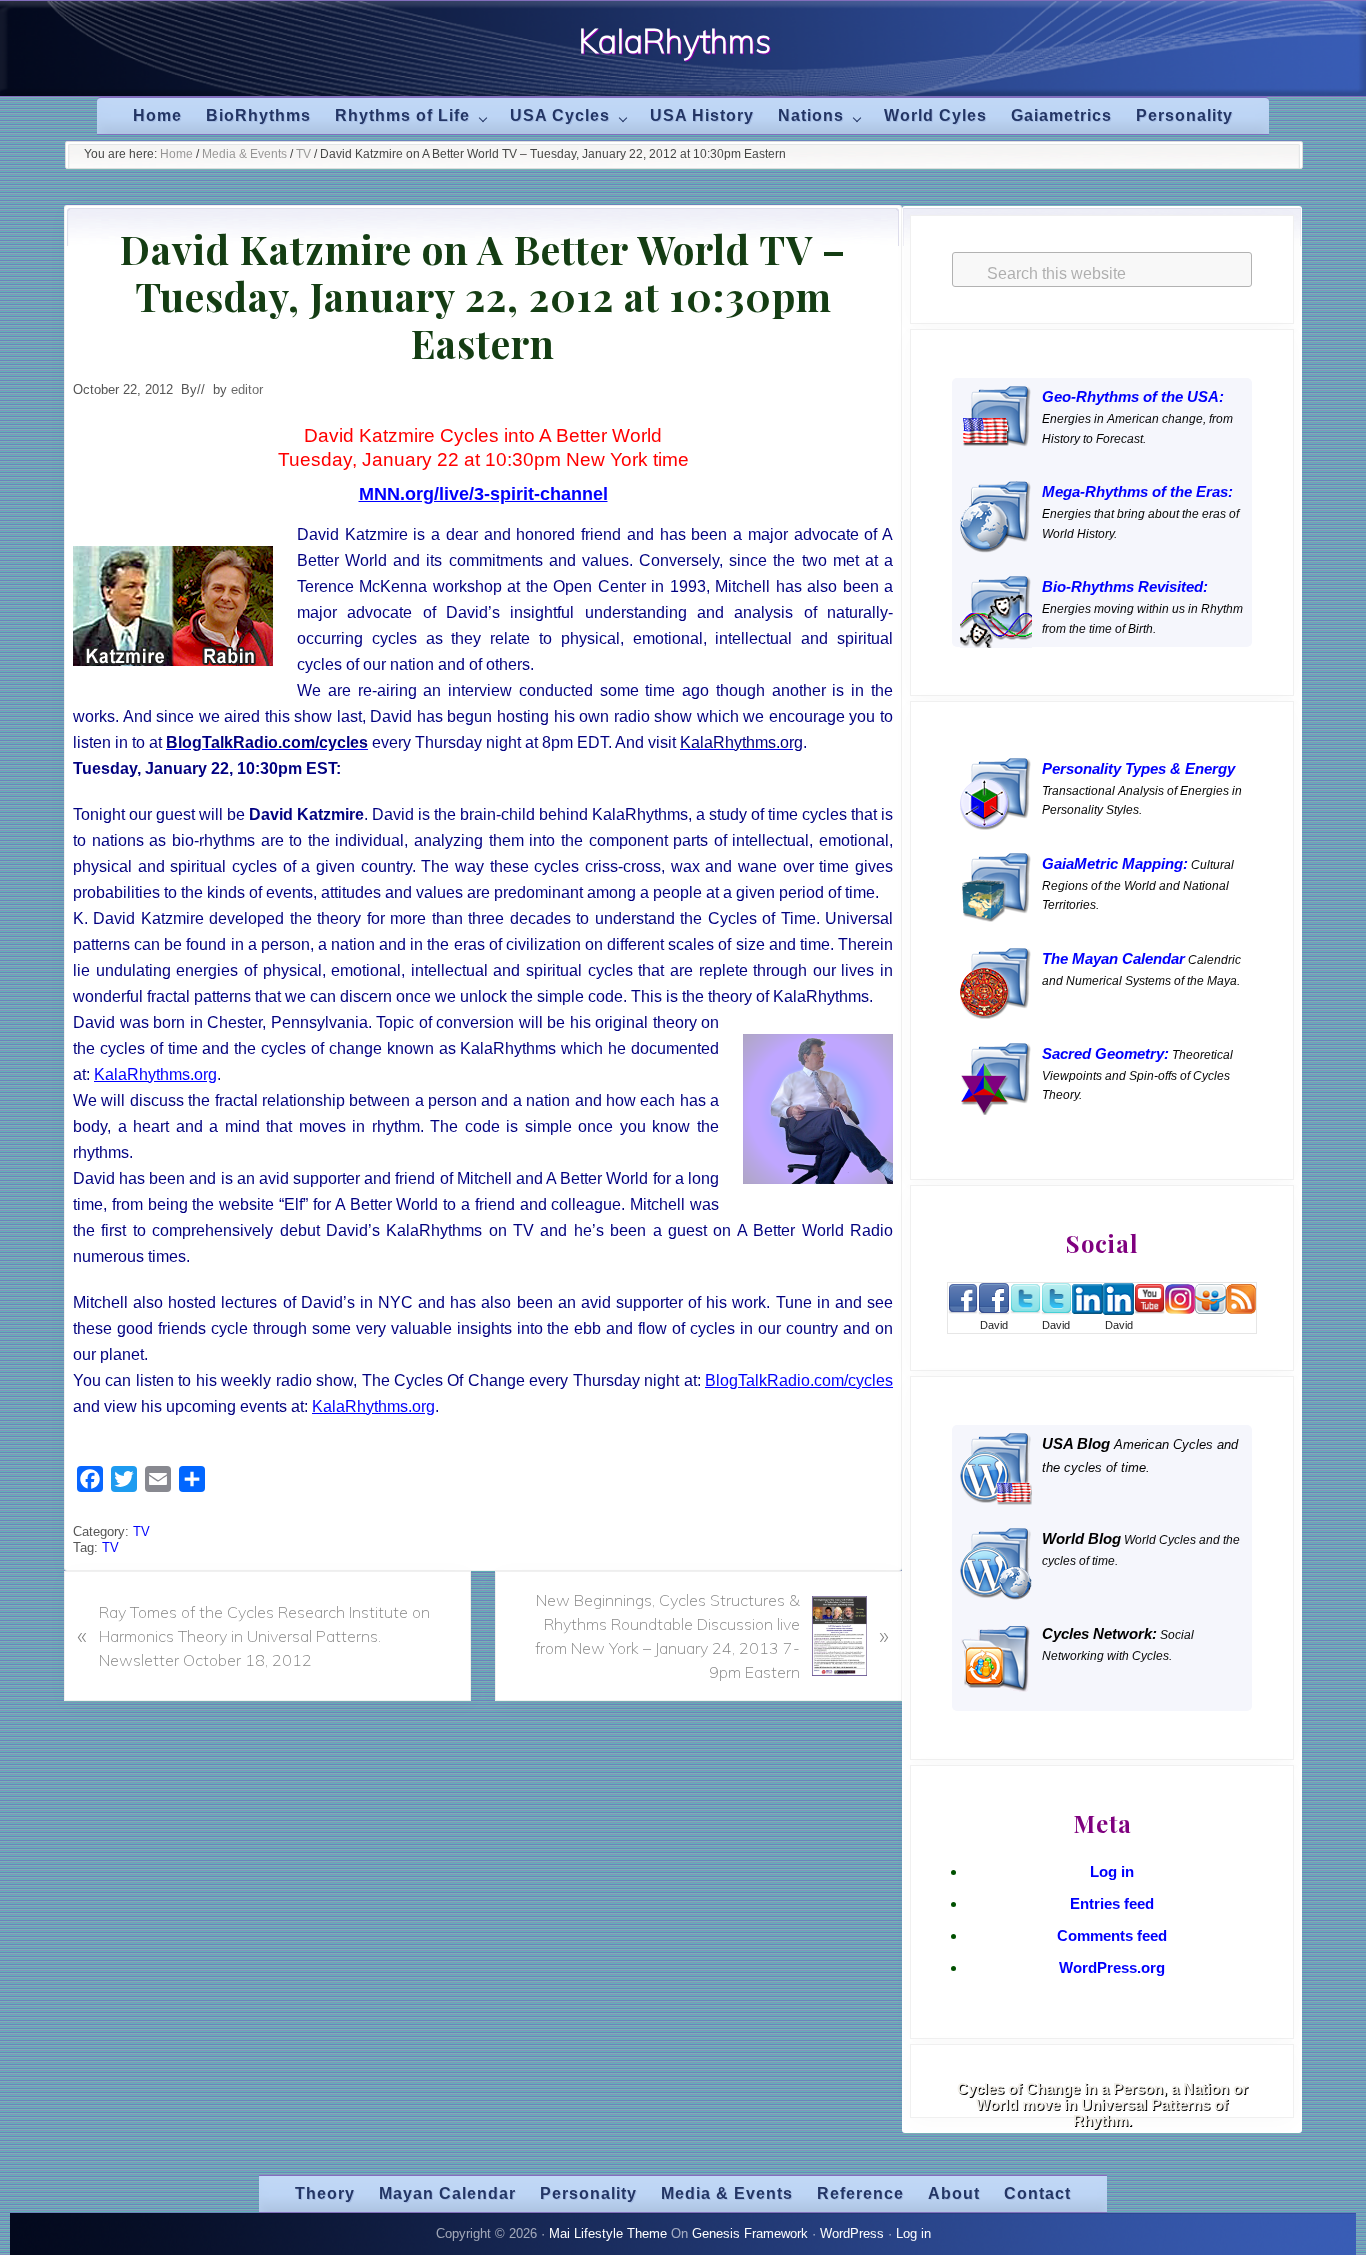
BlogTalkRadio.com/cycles (799, 1380)
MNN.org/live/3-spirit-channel (483, 494)
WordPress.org (1112, 1967)
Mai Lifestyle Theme (608, 2233)
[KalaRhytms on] (963, 1308)
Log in (1112, 1871)
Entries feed (1112, 1903)
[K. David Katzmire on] (994, 1309)
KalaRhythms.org (155, 1074)
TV (141, 1531)
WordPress (852, 2233)
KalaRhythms (675, 41)
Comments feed (1112, 1935)
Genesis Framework (750, 2233)
